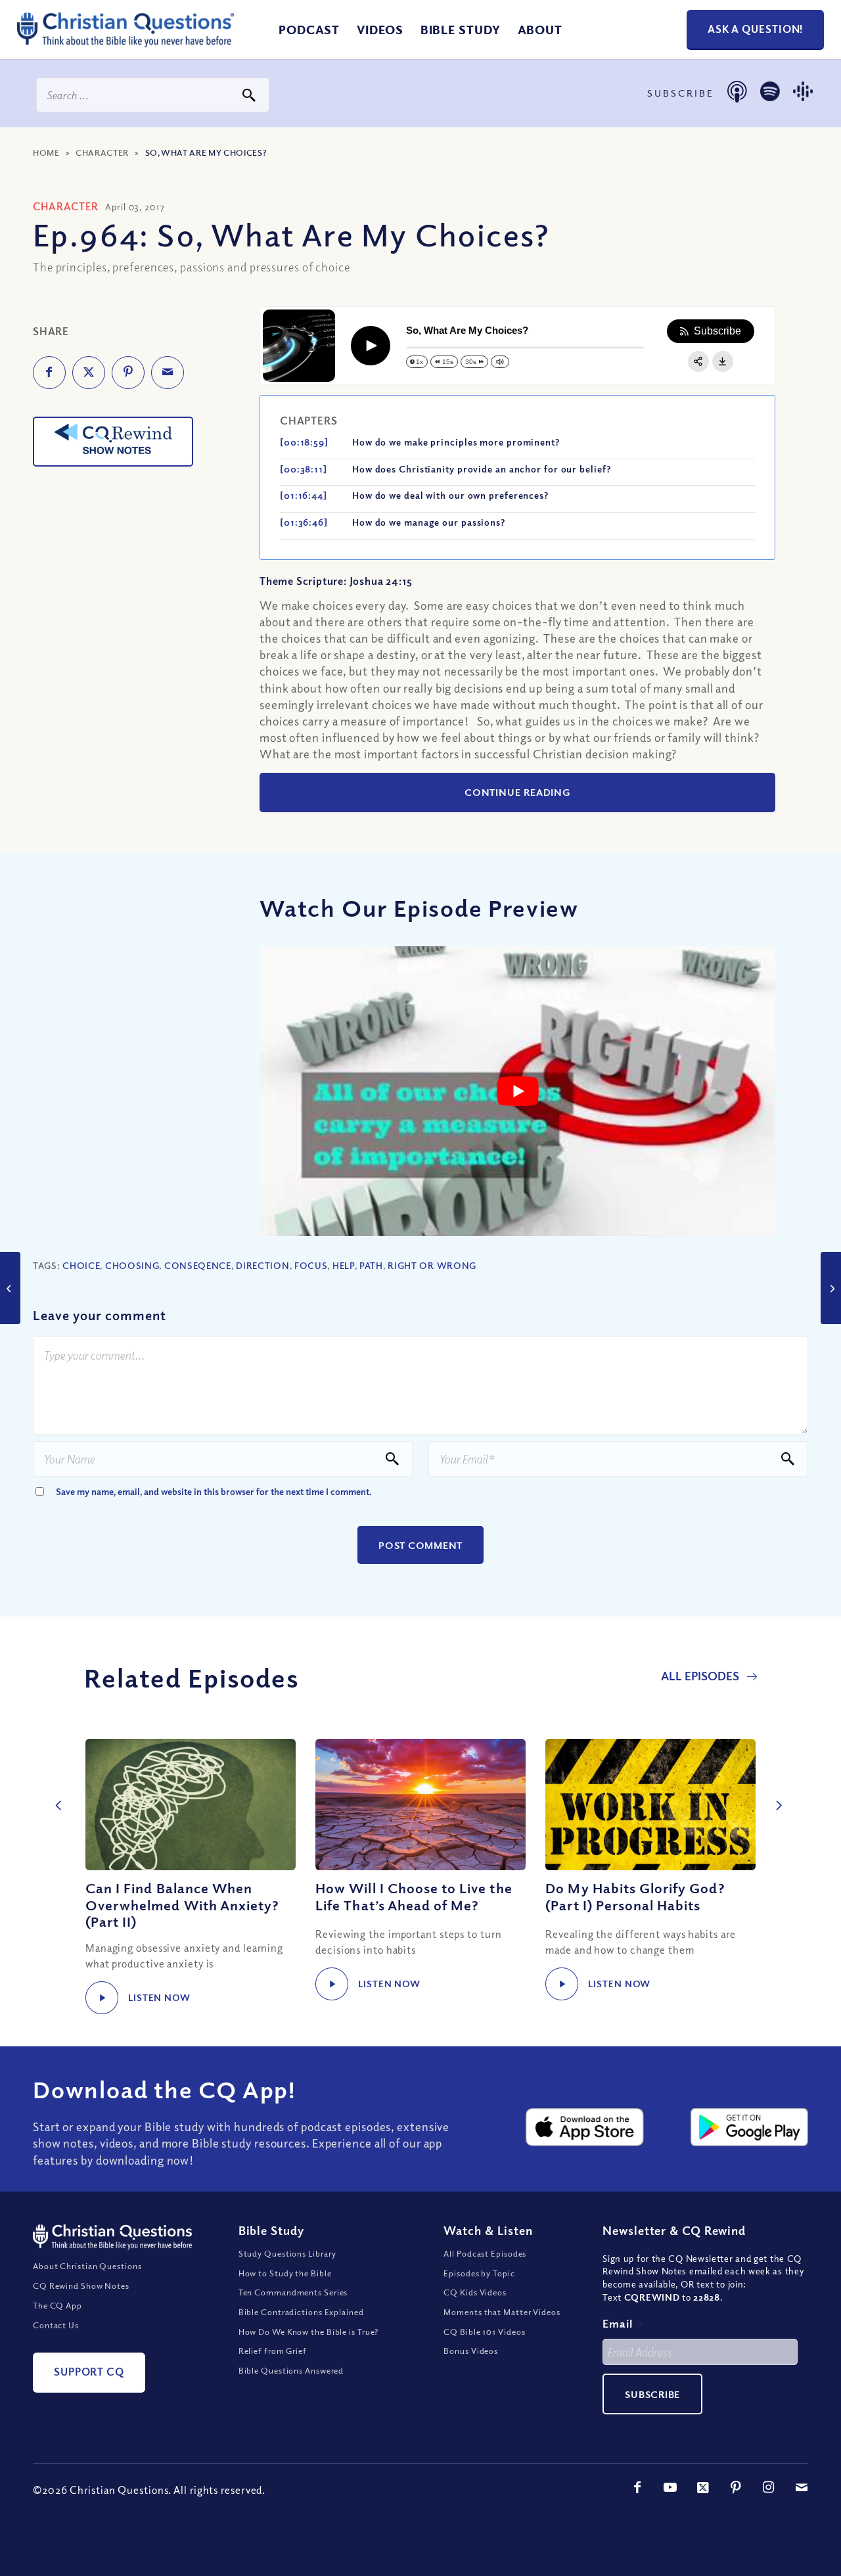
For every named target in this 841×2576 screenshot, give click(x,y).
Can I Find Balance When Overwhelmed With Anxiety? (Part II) (182, 1904)
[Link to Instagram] (769, 2487)
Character (102, 152)
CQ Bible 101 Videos (484, 2332)
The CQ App (57, 2305)
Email (623, 2323)
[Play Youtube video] (517, 1091)
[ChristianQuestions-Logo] (125, 42)
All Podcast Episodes (485, 2253)
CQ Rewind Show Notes (81, 2286)
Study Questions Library (288, 2253)
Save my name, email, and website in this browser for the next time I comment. (214, 1491)
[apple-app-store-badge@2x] (584, 2127)
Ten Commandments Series (293, 2292)
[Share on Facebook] (49, 373)
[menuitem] (309, 30)
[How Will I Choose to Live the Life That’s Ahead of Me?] (420, 1805)
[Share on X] (89, 373)
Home (46, 152)
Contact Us (56, 2325)
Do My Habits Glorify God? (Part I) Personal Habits (635, 1896)
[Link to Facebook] (637, 2487)
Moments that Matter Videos (502, 2312)
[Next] (775, 1791)
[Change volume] (500, 362)
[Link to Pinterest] (736, 2487)
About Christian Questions (87, 2266)
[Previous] (56, 1791)
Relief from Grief (273, 2351)
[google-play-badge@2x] (749, 2127)
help (344, 1265)
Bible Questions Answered (291, 2370)
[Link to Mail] (802, 2487)
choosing (132, 1265)
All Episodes (701, 1676)
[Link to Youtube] (670, 2487)
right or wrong (432, 1265)
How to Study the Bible (285, 2273)
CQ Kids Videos (475, 2292)
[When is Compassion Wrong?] (10, 1288)
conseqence (198, 1265)
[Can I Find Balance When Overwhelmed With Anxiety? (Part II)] (191, 1805)
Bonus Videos (471, 2351)
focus (311, 1265)
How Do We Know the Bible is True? (309, 2332)
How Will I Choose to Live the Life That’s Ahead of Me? (414, 1896)
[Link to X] (703, 2487)
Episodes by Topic (479, 2273)
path (371, 1265)
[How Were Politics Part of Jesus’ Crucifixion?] (831, 1288)
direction (262, 1265)
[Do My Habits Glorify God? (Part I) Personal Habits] (650, 1805)
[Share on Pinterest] (128, 373)
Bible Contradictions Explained (301, 2312)
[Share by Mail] (168, 373)
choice (81, 1265)
